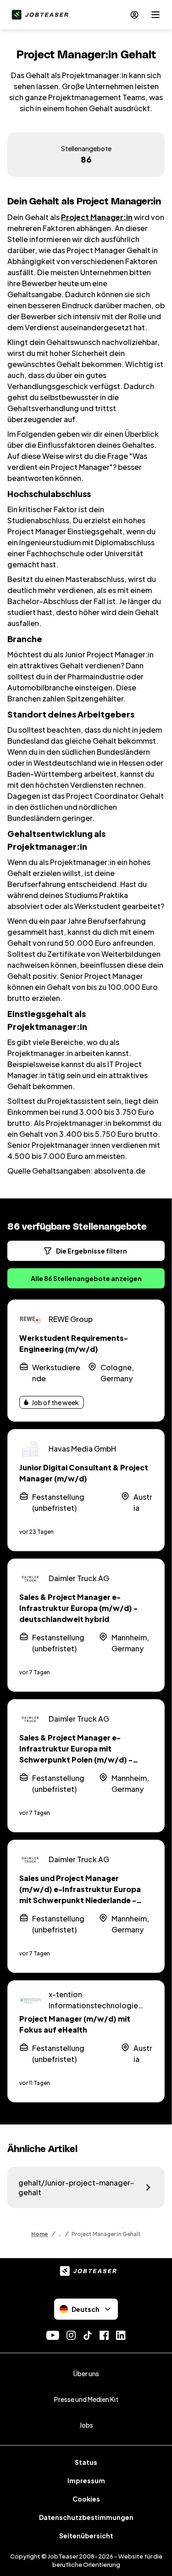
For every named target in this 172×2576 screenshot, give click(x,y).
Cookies (86, 2499)
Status (86, 2462)
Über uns (86, 2373)
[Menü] (155, 15)
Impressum (86, 2480)
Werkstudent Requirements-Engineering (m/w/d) (74, 1343)
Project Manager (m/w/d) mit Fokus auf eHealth (75, 2024)
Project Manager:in (97, 217)
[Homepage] (38, 15)
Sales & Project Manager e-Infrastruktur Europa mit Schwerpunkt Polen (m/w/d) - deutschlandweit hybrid (76, 1754)
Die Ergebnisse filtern (92, 1251)
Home (40, 2234)
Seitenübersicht (86, 2536)
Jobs (86, 2425)
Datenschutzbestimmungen (86, 2517)
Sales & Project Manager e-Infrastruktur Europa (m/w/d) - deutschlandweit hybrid (78, 1608)
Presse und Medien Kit (86, 2399)
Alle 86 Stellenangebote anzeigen (86, 1278)
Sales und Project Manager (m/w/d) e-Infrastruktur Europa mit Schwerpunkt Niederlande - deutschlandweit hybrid (80, 1895)
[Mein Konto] (134, 15)
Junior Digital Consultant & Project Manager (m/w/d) (84, 1473)
